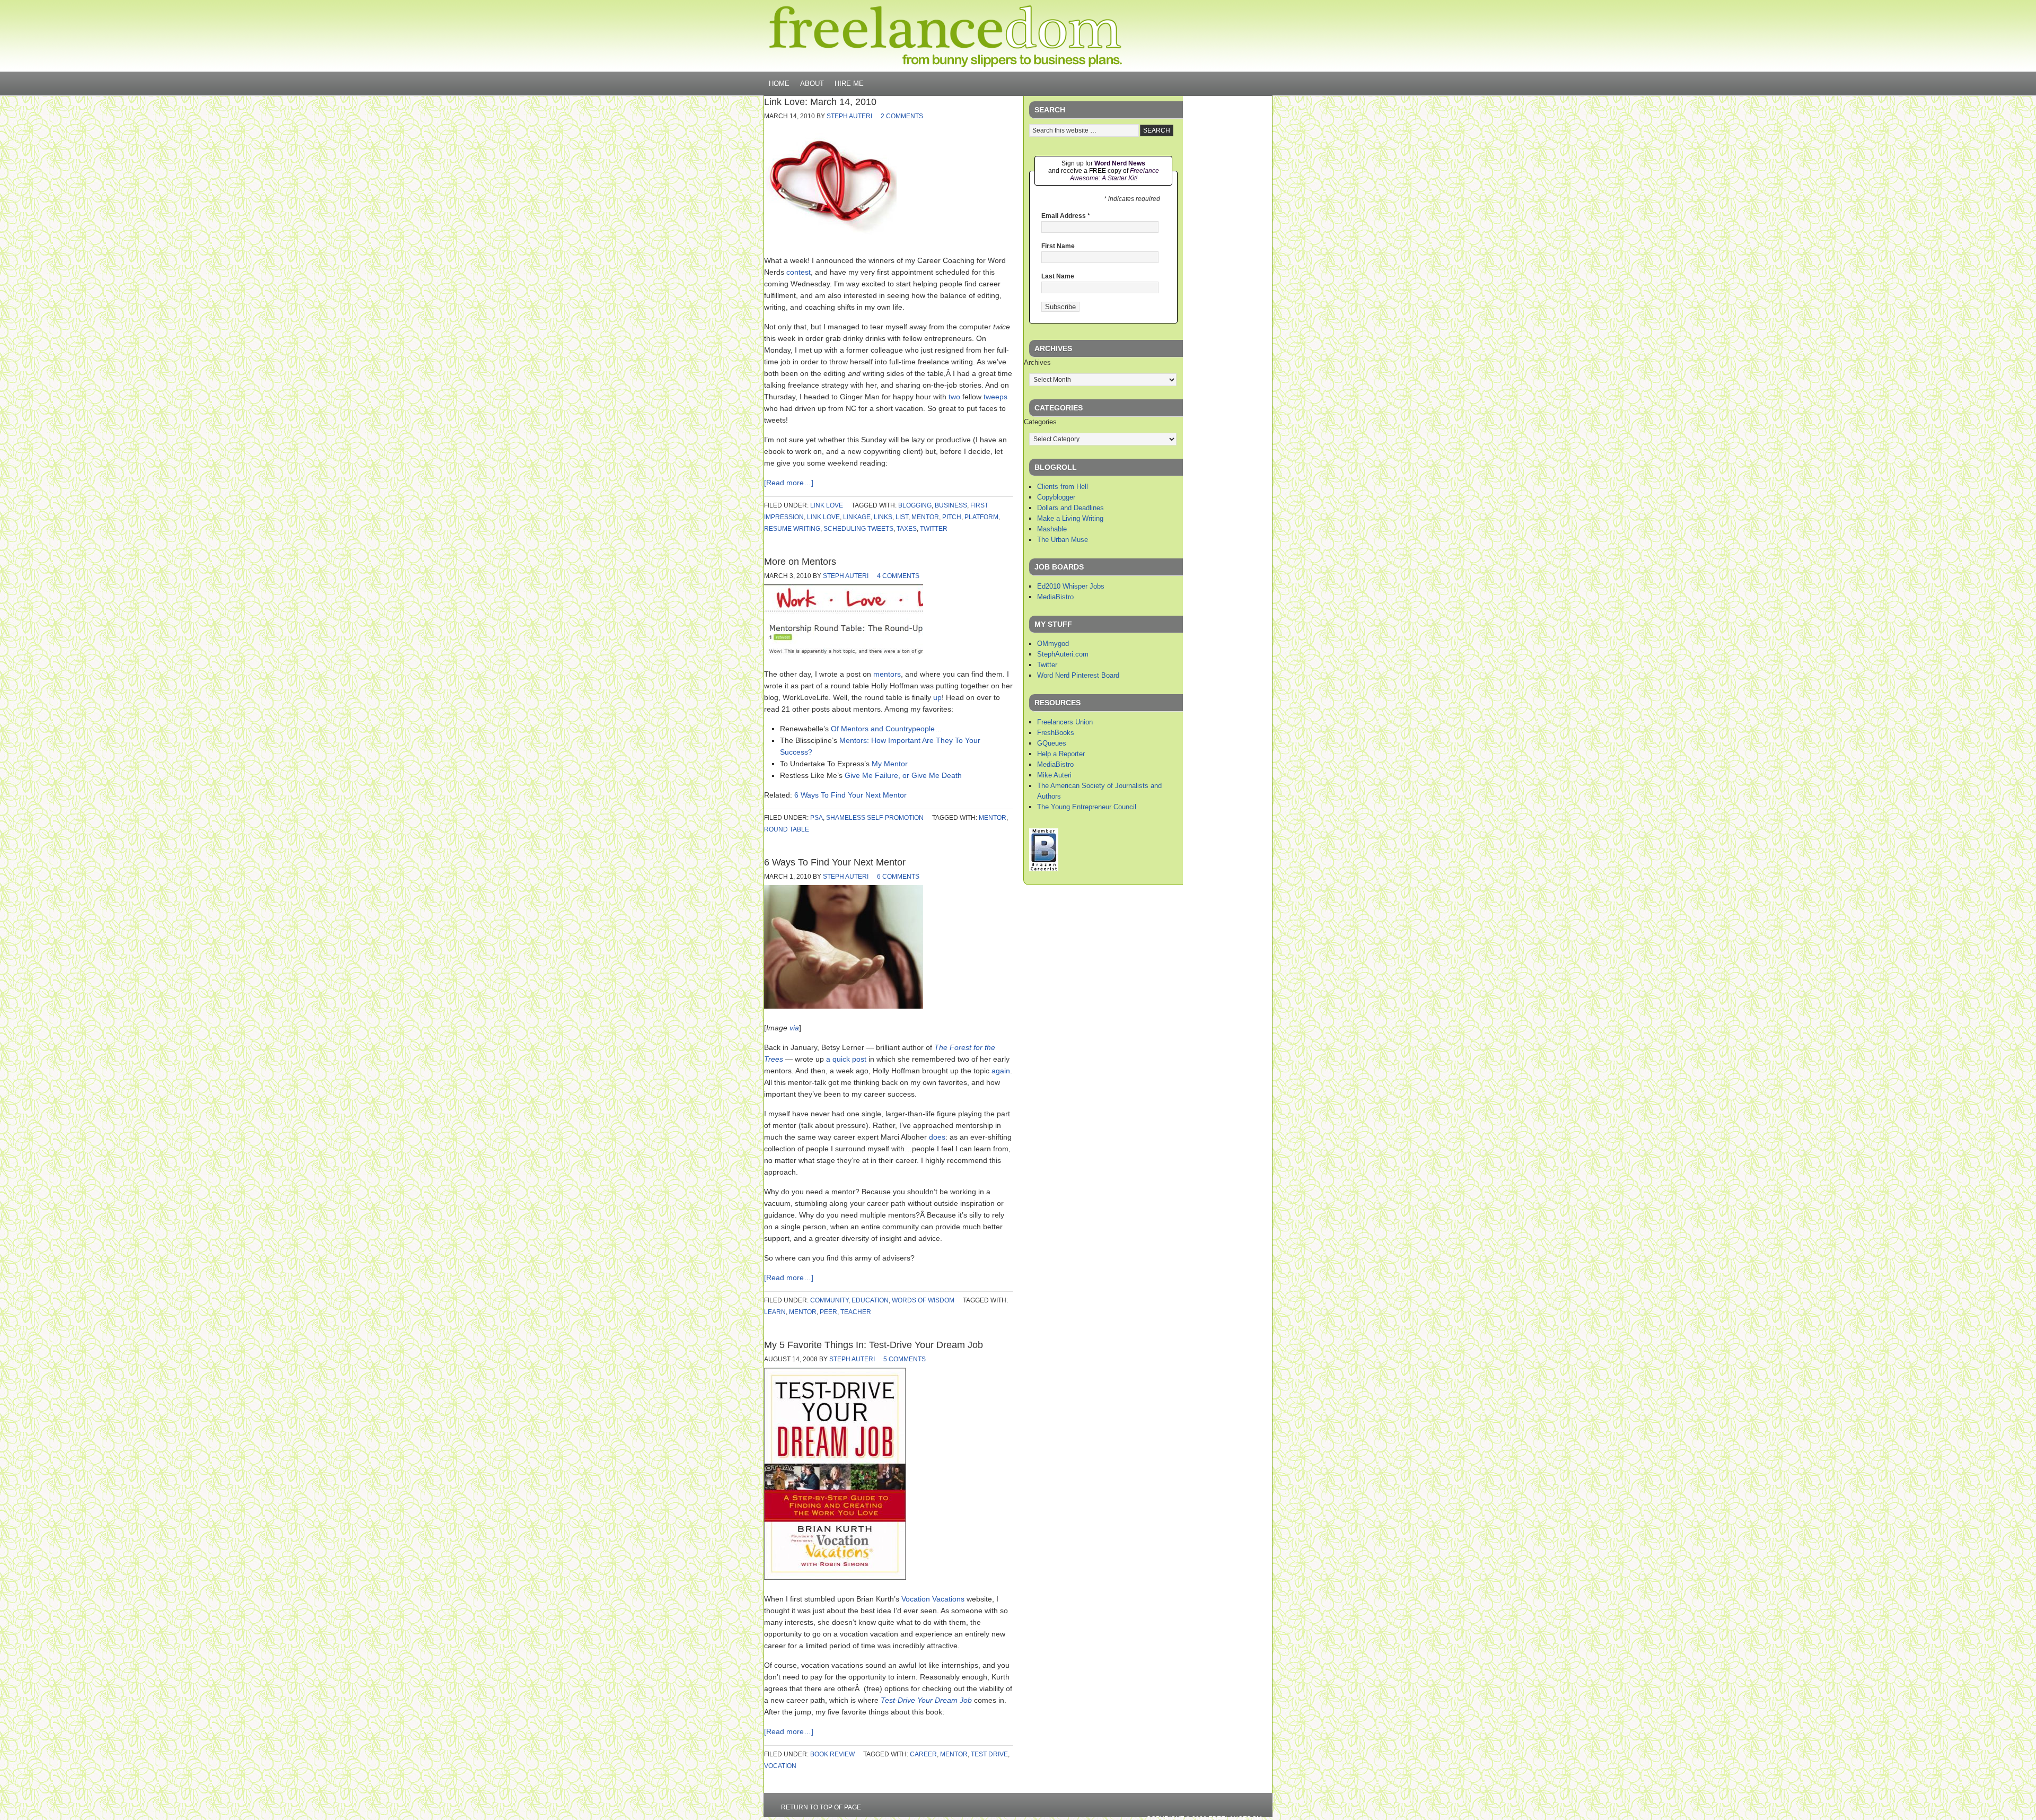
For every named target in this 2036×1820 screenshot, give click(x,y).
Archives (1037, 362)
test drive (989, 1754)
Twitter (1047, 665)
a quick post (846, 1059)
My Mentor (890, 764)
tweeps (995, 397)
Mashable (1052, 529)
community (829, 1300)
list (902, 517)
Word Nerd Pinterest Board (1078, 675)
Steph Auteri (849, 116)
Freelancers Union (1065, 722)
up (937, 697)
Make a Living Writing (1070, 518)
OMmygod (1053, 644)
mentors (887, 674)
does (937, 1137)
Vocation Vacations (933, 1599)
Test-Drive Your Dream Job (926, 1700)
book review (832, 1754)
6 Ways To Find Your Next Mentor (850, 795)
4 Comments (898, 576)
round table (787, 829)
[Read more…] (789, 483)
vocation (780, 1766)
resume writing (792, 529)
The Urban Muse (1063, 540)
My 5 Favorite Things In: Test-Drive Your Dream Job (874, 1345)
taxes (907, 529)
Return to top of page (821, 1807)
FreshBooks (1056, 733)
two (954, 397)
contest (798, 272)
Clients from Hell (1063, 487)
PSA (817, 818)
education (870, 1300)
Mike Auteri (1054, 775)
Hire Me (849, 84)
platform (981, 517)
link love (827, 505)
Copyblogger (1056, 497)
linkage (857, 517)
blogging (915, 505)
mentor (925, 517)
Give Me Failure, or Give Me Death (903, 775)
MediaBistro (1055, 597)
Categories (1040, 422)
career (923, 1754)
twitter (934, 529)
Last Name (1058, 276)
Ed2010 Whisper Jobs (1071, 586)
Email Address (1066, 216)
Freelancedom (945, 36)
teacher (856, 1312)
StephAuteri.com (1063, 654)
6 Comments (898, 877)
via (794, 1028)
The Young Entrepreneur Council (1087, 807)
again (1001, 1071)
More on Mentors (800, 562)
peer (828, 1312)
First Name (1058, 246)
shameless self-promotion (875, 818)
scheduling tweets (858, 529)
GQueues (1052, 743)
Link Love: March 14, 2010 (820, 102)
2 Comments (902, 116)
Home (779, 84)
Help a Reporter (1061, 754)
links (883, 517)
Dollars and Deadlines (1070, 508)
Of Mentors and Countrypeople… (887, 729)
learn (775, 1312)
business (951, 505)
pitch (952, 517)
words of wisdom (923, 1300)
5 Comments (905, 1359)
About (812, 84)
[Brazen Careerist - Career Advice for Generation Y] (1044, 869)
